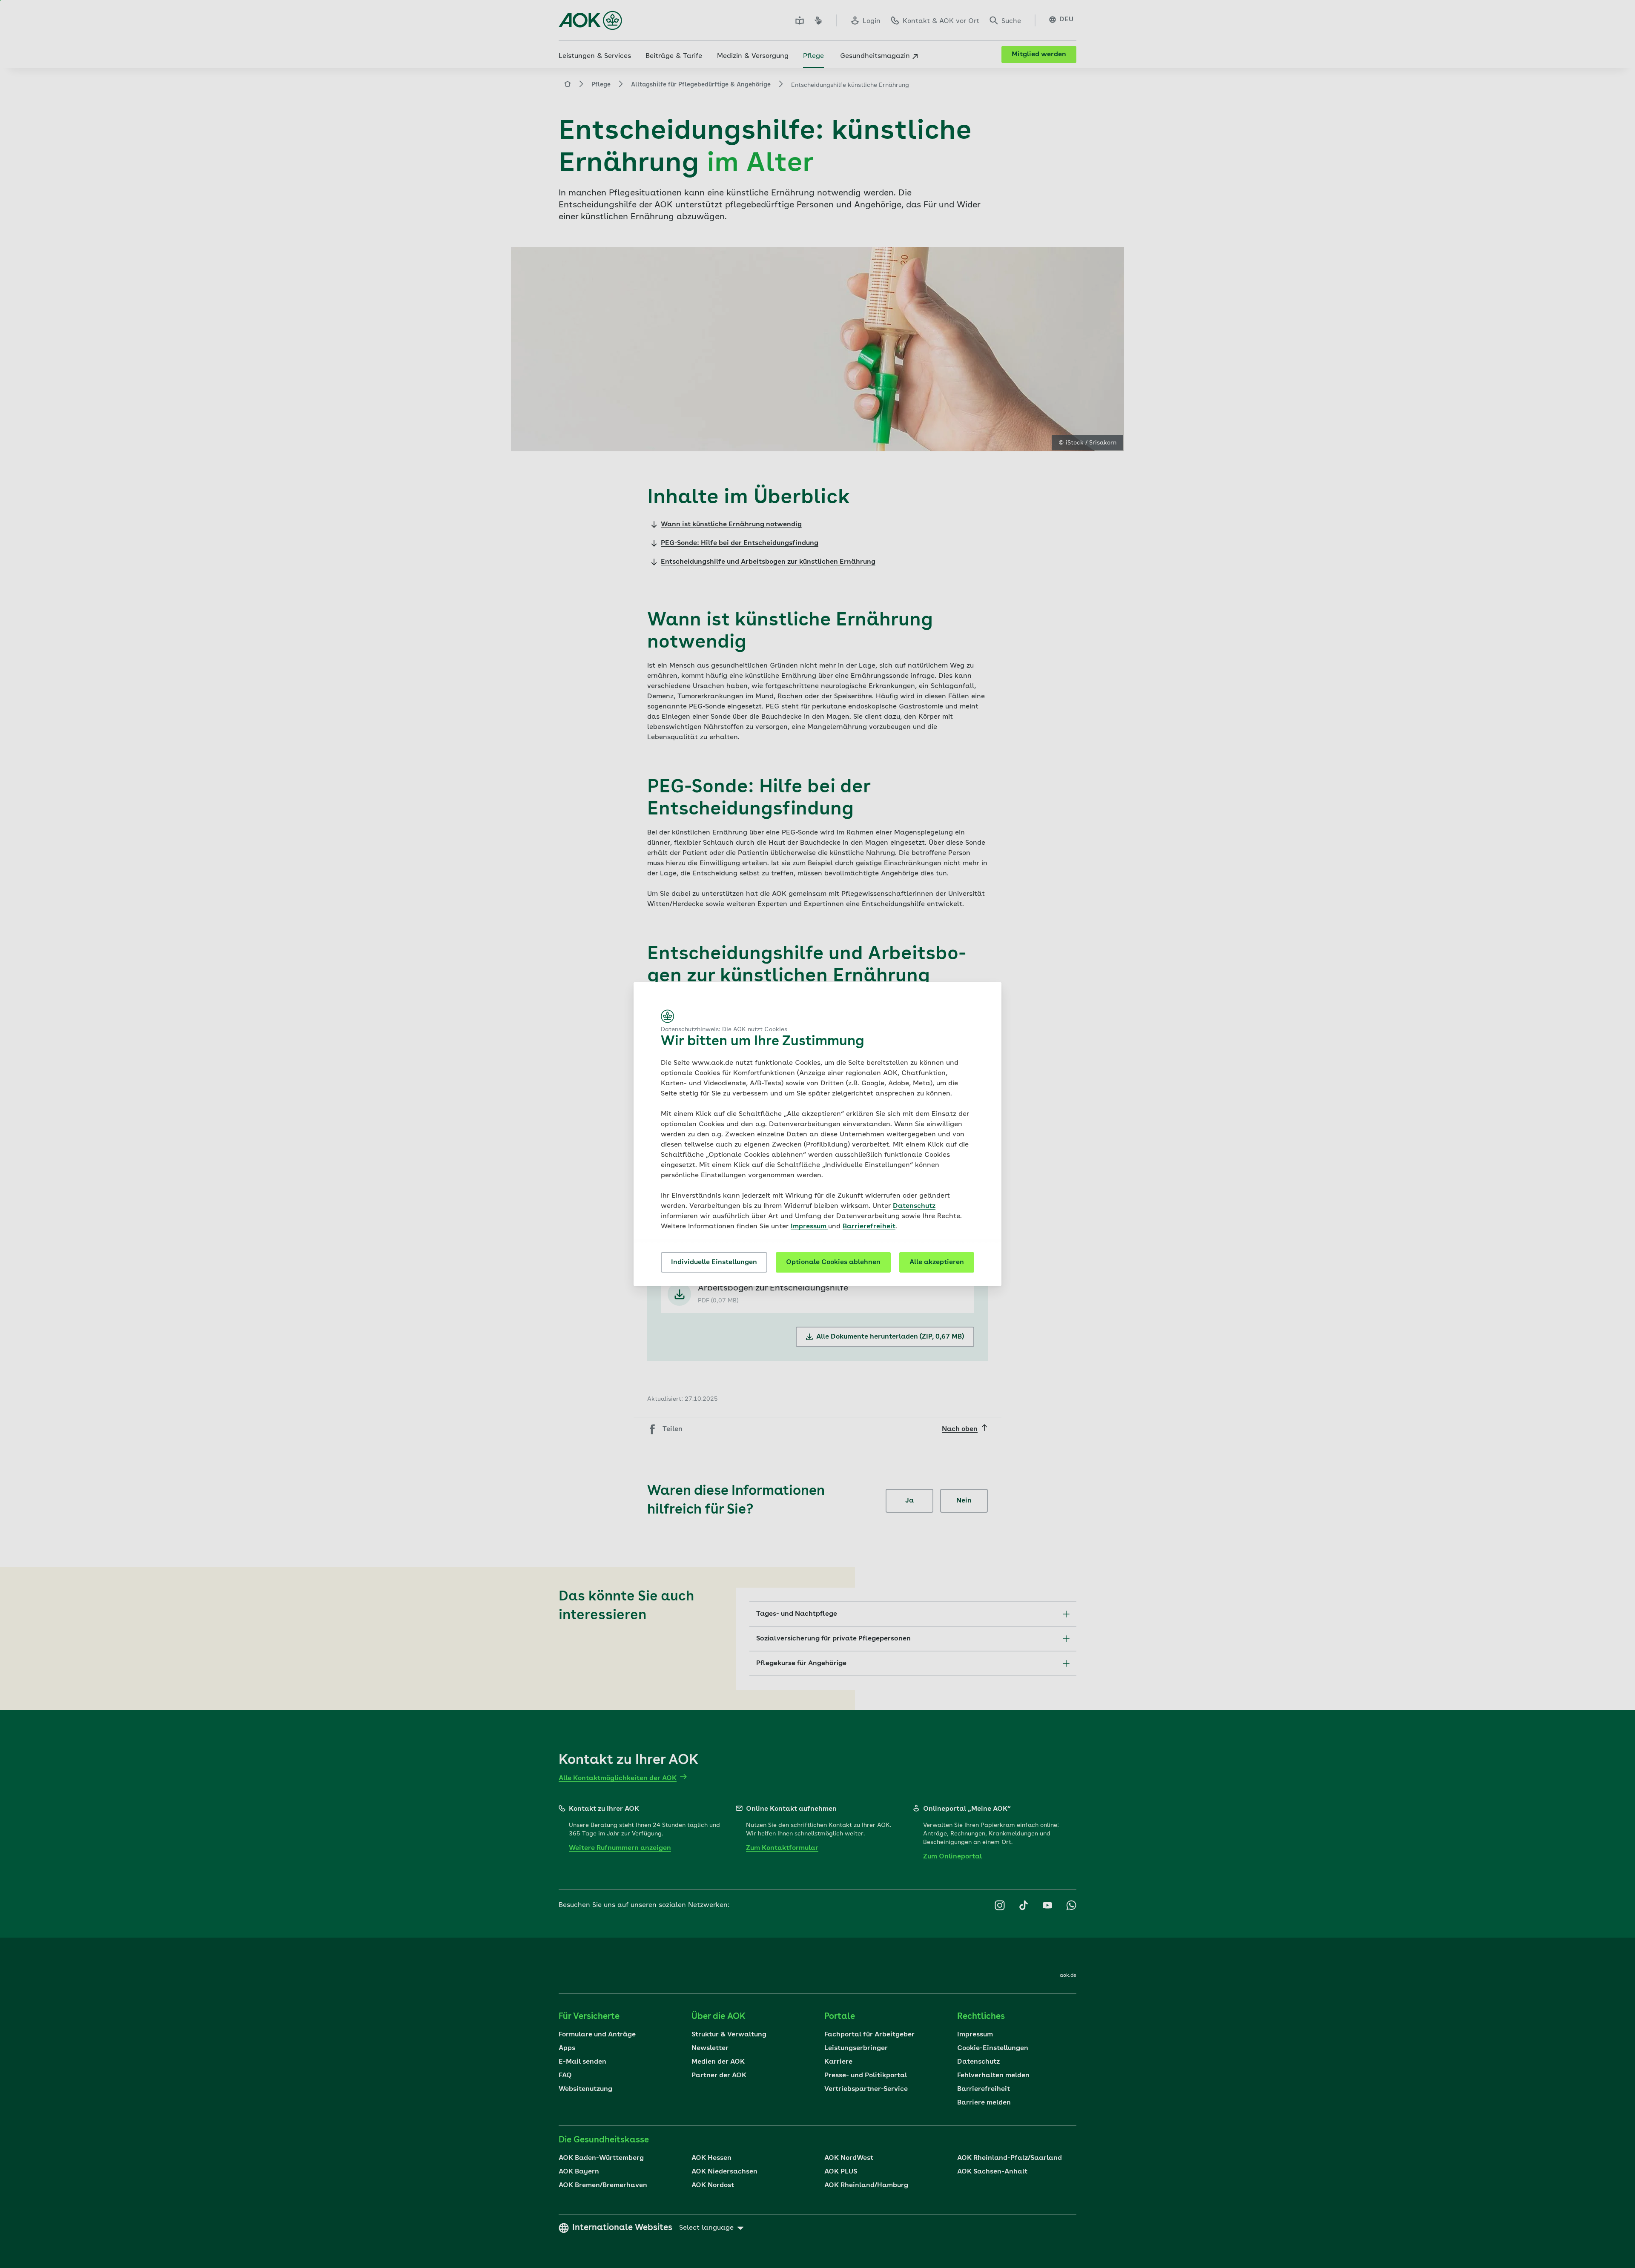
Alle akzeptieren (937, 1262)
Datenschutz (914, 1206)
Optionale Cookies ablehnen (833, 1262)
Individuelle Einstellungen (714, 1262)
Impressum (809, 1227)
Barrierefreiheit (869, 1227)
